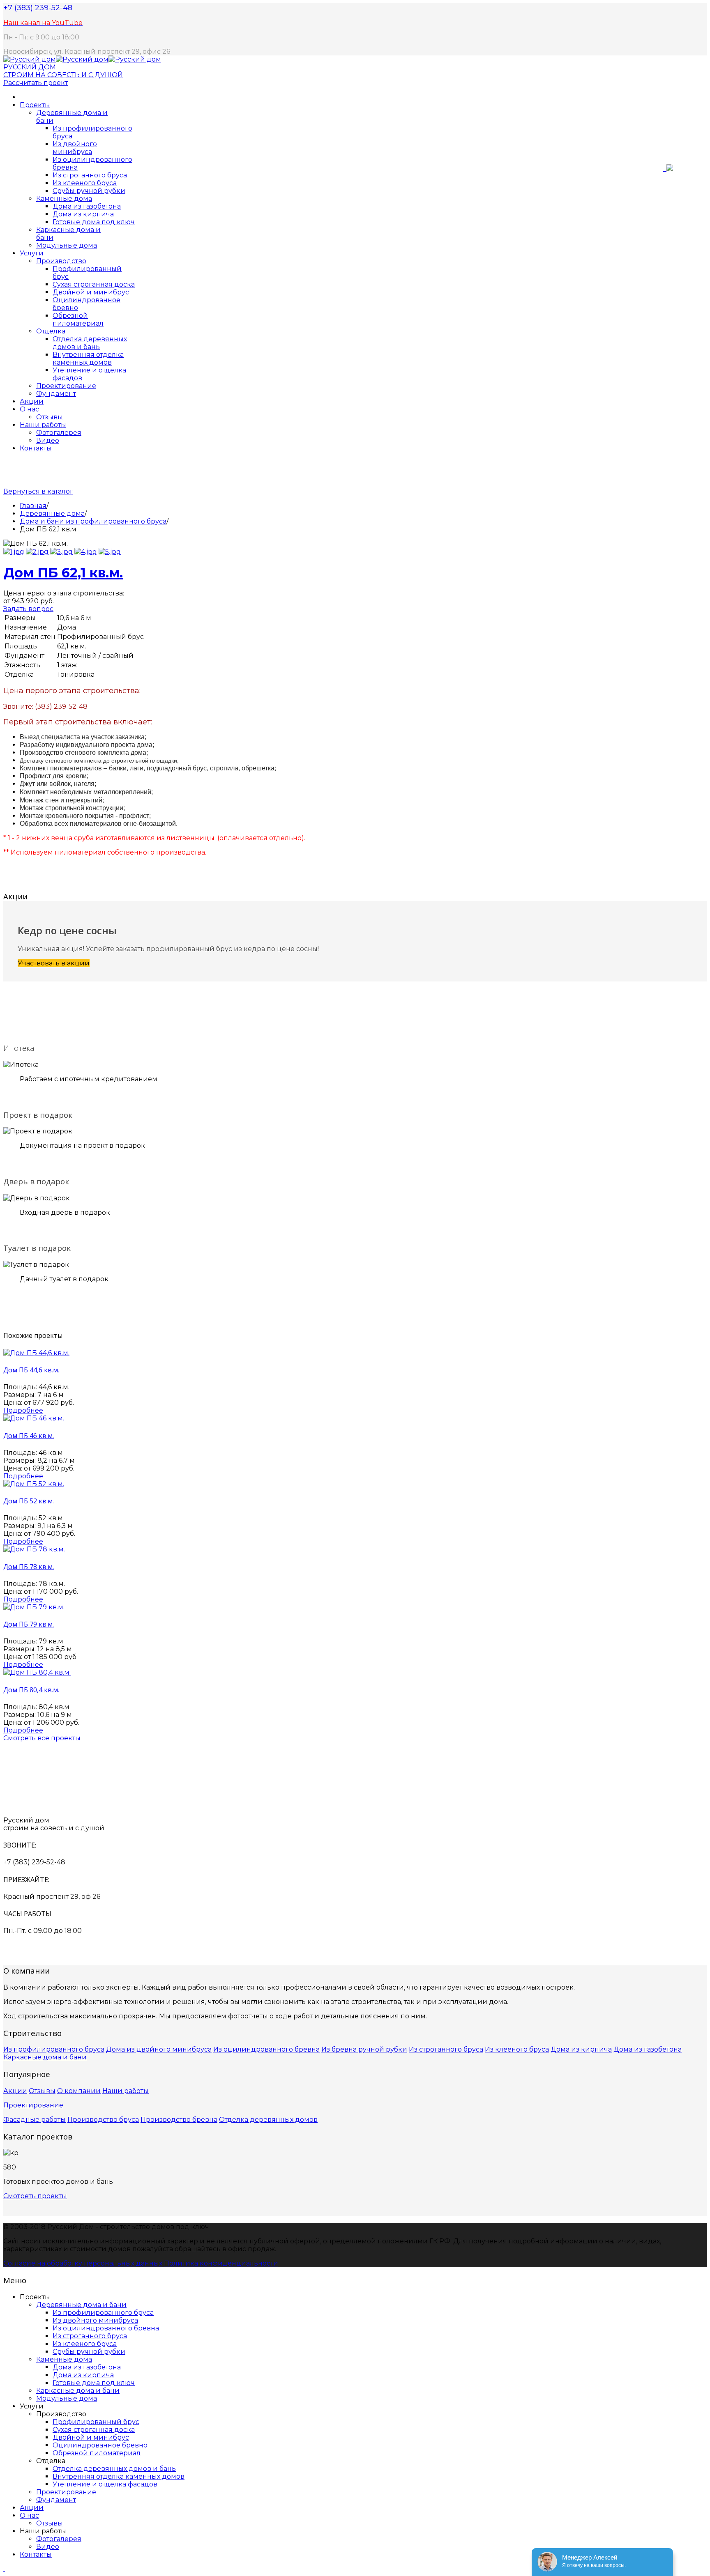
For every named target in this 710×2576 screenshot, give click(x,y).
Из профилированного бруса (54, 2049)
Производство (61, 261)
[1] (14, 552)
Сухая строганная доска (94, 284)
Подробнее (23, 1410)
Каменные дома (64, 199)
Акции (32, 401)
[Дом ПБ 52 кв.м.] (34, 1484)
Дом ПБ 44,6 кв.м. (31, 1370)
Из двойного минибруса (75, 148)
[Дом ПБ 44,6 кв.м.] (36, 1353)
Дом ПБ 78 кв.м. (29, 1567)
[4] (86, 552)
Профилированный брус (96, 2422)
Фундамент (56, 394)
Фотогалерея (59, 433)
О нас (29, 409)
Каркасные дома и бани (45, 2057)
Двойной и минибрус (91, 292)
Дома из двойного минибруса (159, 2049)
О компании (79, 2091)
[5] (110, 552)
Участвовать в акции (54, 963)
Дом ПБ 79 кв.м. (29, 1624)
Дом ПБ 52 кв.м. (29, 1501)
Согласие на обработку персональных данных (83, 2263)
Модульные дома (67, 245)
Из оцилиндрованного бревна (266, 2049)
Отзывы (50, 417)
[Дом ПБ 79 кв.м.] (34, 1607)
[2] (37, 552)
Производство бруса (103, 2120)
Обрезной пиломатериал (78, 319)
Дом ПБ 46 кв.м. (29, 1436)
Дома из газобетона (87, 206)
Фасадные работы (35, 2120)
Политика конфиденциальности (221, 2263)
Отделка (51, 331)
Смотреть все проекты (42, 1738)
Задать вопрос (28, 609)
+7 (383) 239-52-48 (38, 8)
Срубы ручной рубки (89, 191)
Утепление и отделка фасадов (105, 2484)
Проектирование (66, 386)
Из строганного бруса (90, 175)
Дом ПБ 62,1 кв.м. (63, 573)
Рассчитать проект (36, 83)
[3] (61, 552)
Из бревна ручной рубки (364, 2049)
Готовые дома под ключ (94, 222)
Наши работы (43, 425)
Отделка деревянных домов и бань (90, 343)
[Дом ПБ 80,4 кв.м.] (37, 1672)
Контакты (36, 448)
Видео (48, 440)
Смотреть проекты (35, 2196)
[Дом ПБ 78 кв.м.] (34, 1549)
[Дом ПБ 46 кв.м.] (34, 1418)
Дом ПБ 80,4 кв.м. (31, 1690)
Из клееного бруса (85, 183)
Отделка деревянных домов (268, 2120)
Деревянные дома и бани (81, 2305)
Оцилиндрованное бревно (100, 2445)
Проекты (35, 105)
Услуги (32, 253)
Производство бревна (179, 2120)
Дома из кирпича (83, 214)
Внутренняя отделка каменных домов (88, 358)
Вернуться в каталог (38, 491)
